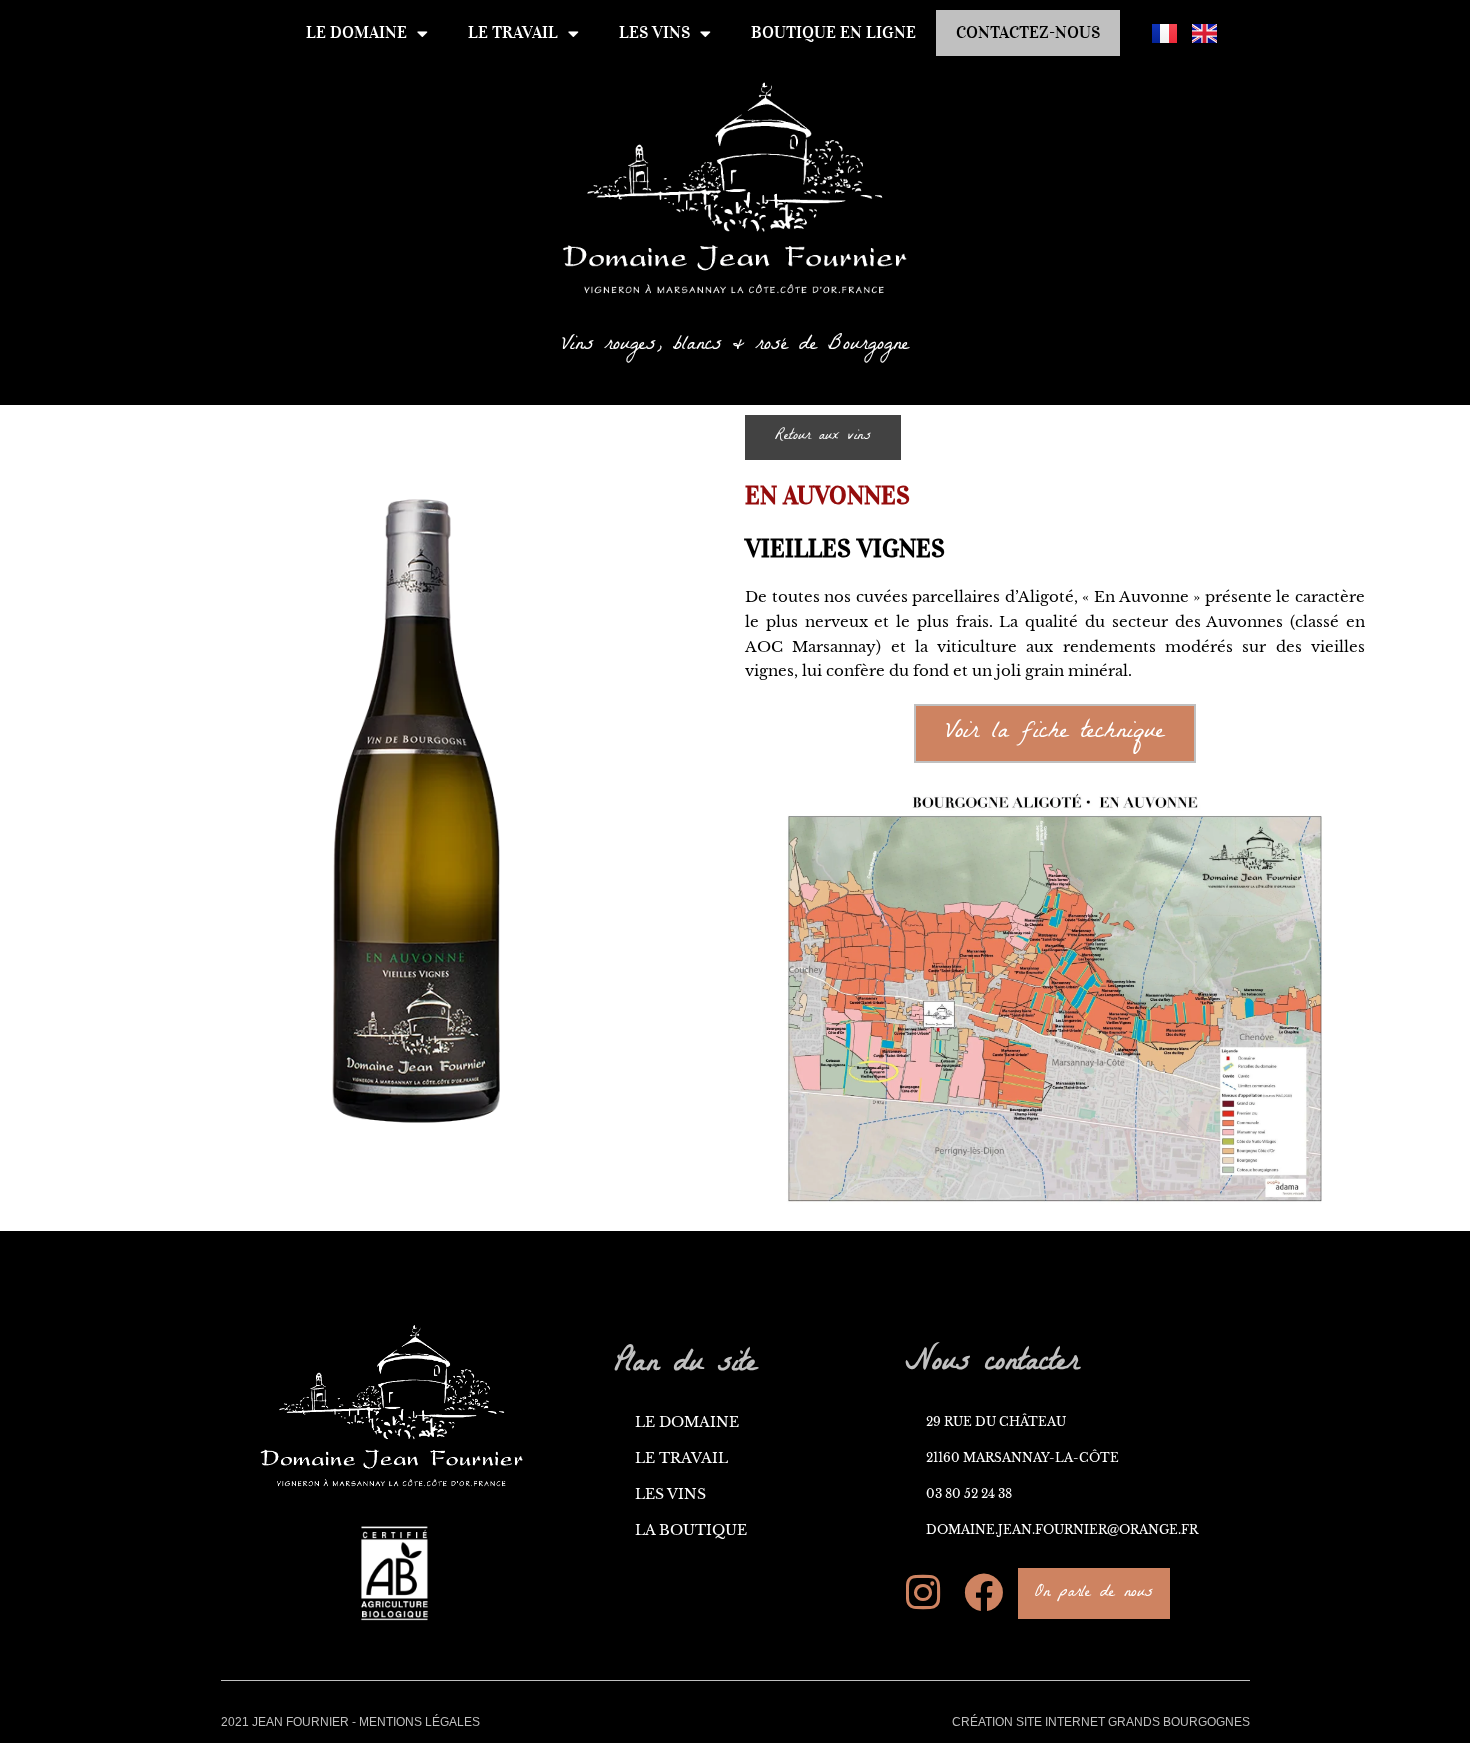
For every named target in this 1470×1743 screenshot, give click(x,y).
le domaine (356, 32)
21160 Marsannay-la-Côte (1022, 1457)
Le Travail (681, 1458)
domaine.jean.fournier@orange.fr (1062, 1529)
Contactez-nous (1028, 32)
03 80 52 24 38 (969, 1493)
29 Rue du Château (996, 1421)
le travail (513, 32)
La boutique (691, 1530)
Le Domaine (687, 1422)
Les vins (654, 32)
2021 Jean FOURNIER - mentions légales (350, 1722)
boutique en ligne (833, 32)
